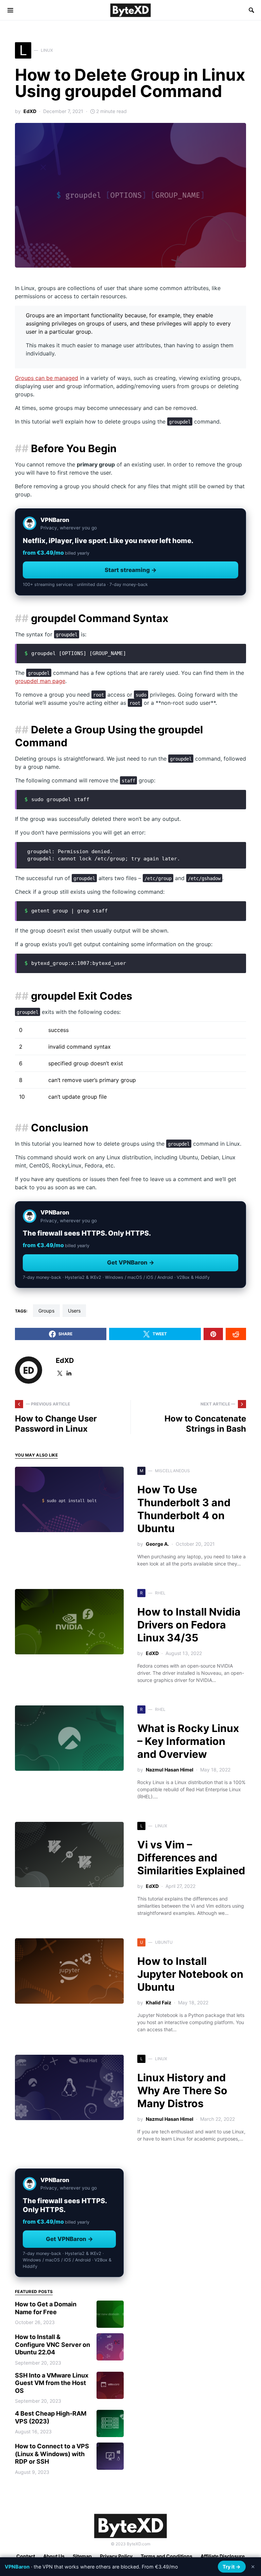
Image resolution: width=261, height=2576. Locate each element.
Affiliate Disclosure (223, 2556)
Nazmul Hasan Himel (170, 1770)
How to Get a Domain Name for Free (46, 2308)
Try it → (232, 2567)
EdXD (30, 111)
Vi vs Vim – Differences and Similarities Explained (191, 1858)
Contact (26, 2556)
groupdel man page (40, 681)
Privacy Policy (116, 2556)
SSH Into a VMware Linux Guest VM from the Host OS (52, 2383)
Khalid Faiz (159, 2002)
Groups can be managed (47, 378)
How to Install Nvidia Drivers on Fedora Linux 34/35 (189, 1625)
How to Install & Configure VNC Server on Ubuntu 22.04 (53, 2344)
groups (46, 1311)
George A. (157, 1544)
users (74, 1311)
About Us (54, 2556)
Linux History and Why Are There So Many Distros (182, 2090)
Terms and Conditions (167, 2556)
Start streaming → (131, 570)
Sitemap (82, 2556)
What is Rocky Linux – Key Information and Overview (188, 1741)
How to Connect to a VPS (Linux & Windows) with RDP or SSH (52, 2454)
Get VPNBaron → (131, 1262)
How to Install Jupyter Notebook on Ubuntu (190, 1974)
